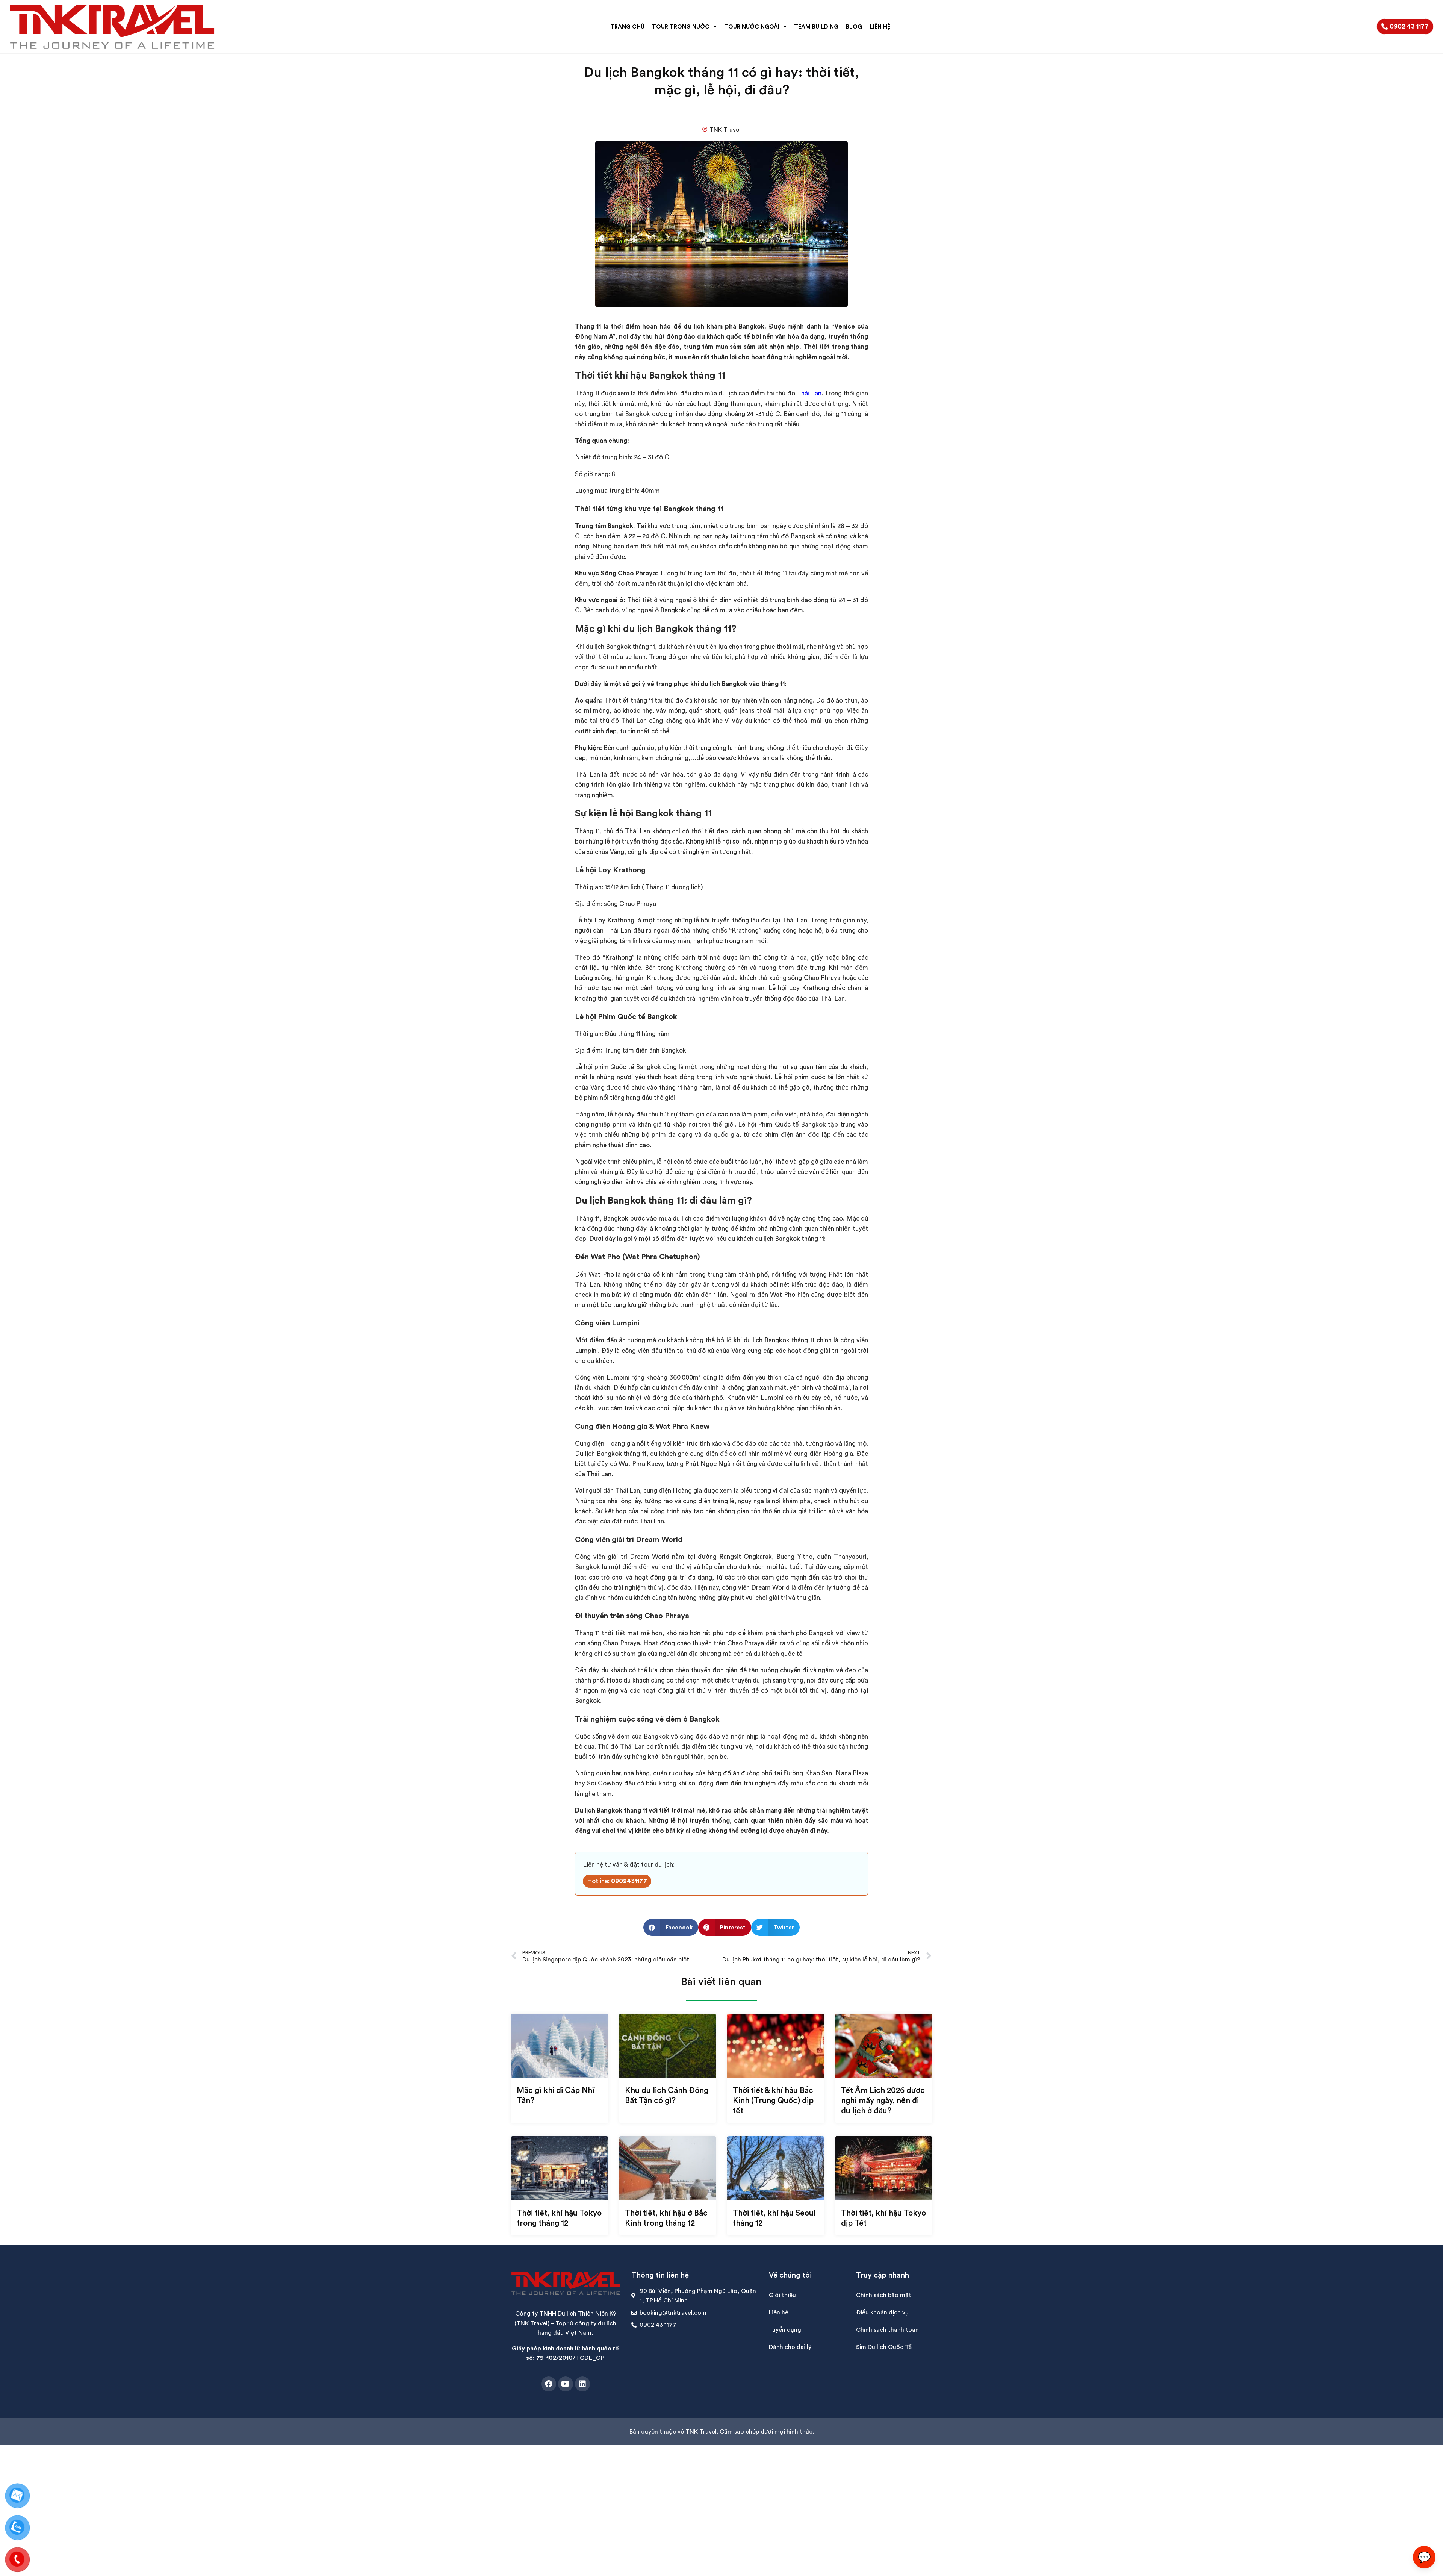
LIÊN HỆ (880, 27)
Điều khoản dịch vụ (882, 2312)
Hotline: (617, 1881)
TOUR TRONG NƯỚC (681, 27)
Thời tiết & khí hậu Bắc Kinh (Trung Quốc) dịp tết (773, 2100)
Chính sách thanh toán (887, 2329)
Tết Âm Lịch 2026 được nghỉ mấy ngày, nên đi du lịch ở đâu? (883, 2100)
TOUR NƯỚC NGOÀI (752, 27)
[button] (671, 1927)
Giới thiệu (782, 2295)
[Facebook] (549, 2384)
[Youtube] (566, 2384)
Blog (854, 27)
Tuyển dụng (785, 2329)
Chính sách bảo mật (884, 2295)
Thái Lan (809, 393)
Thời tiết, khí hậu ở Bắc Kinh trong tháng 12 (666, 2218)
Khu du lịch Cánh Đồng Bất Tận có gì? (667, 2095)
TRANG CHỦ (627, 27)
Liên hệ (779, 2312)
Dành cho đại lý (790, 2347)
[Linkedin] (582, 2384)
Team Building (816, 27)
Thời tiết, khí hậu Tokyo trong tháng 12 (559, 2218)
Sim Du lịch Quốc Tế (884, 2347)
